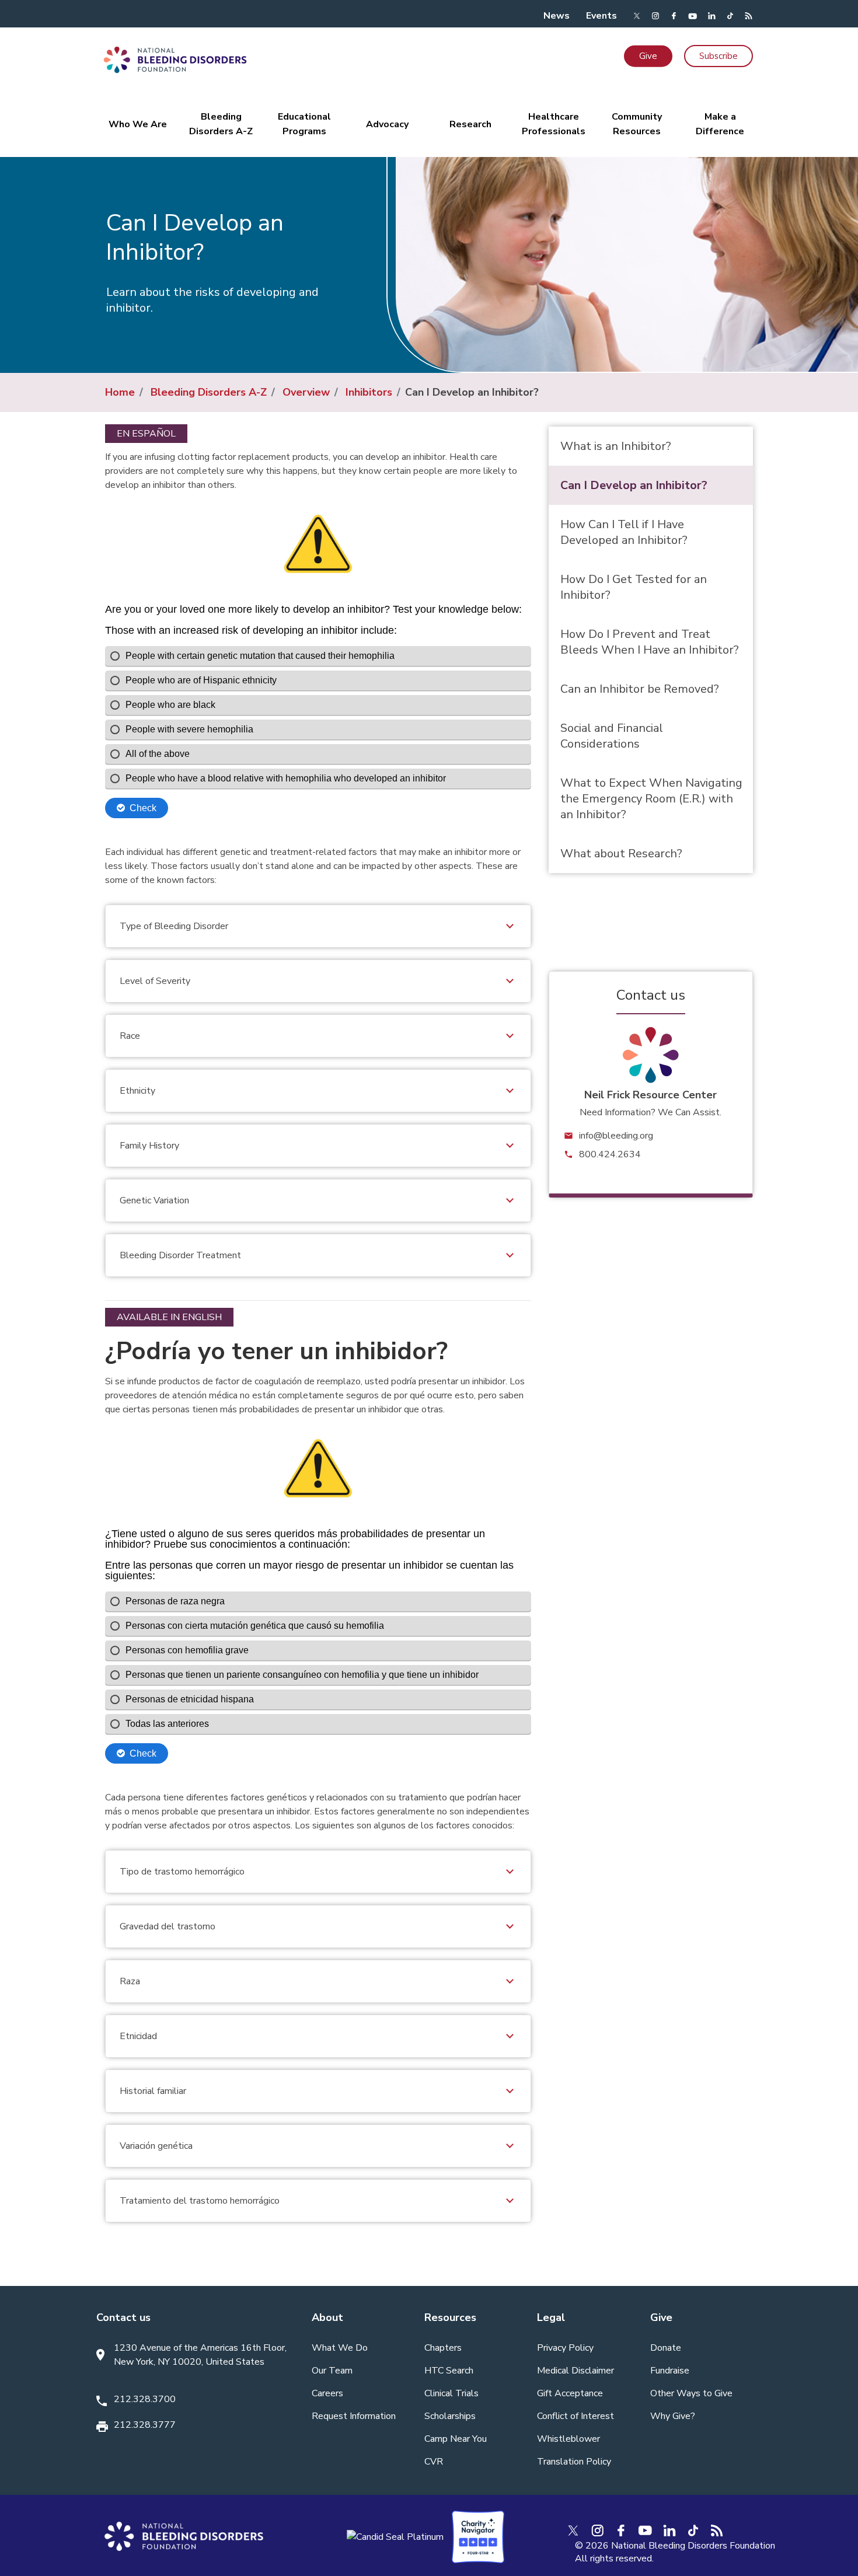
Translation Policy (574, 2462)
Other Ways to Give (691, 2393)
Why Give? (673, 2416)
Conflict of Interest (576, 2416)
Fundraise (670, 2371)
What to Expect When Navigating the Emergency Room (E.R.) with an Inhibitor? (651, 799)
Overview (306, 392)
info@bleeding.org (616, 1136)
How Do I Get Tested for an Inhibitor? (634, 587)
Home (120, 392)
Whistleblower (568, 2439)
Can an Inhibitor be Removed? (640, 689)
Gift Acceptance (570, 2393)
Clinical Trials (451, 2393)
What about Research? (621, 854)
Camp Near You (456, 2439)
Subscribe (719, 56)
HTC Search (449, 2371)
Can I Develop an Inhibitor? (634, 485)
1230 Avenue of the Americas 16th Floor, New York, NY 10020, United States (200, 2355)
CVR (434, 2462)
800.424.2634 (610, 1154)
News (557, 16)
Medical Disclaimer (576, 2371)
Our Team (332, 2371)
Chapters (443, 2348)
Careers (327, 2393)
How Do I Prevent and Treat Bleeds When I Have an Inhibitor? (650, 642)
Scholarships (450, 2416)
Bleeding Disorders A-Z (209, 392)
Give (648, 56)
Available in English (169, 1317)
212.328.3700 (145, 2399)
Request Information (354, 2416)
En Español (146, 434)
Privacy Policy (565, 2348)
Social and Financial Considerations (612, 736)
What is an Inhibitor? (616, 446)
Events (601, 16)
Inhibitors (369, 392)
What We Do (340, 2348)
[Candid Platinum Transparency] (395, 2536)
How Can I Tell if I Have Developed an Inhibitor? (624, 532)
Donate (666, 2348)
